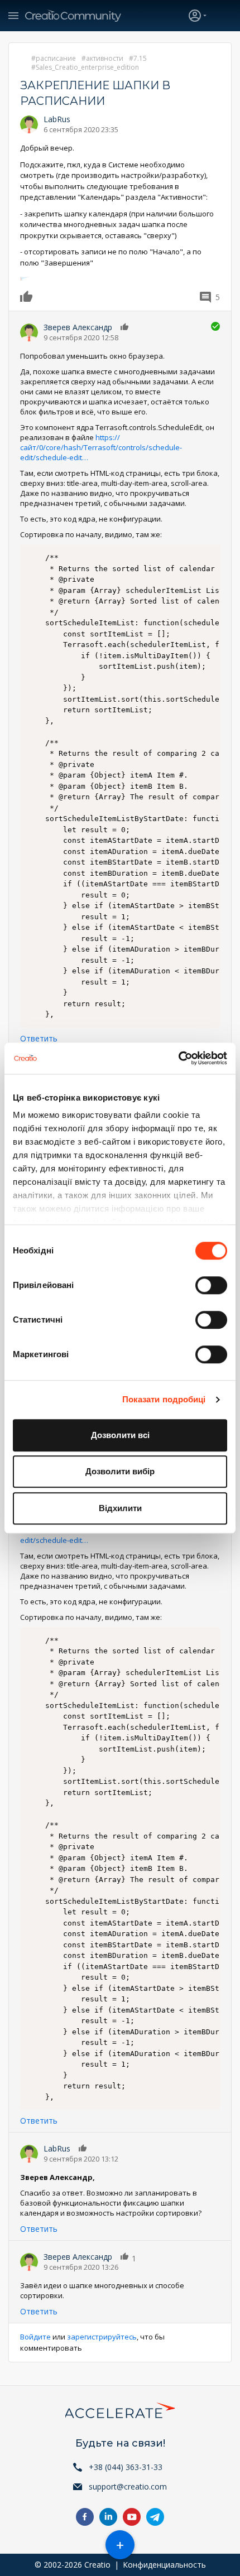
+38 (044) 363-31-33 (126, 2467)
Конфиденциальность (164, 2565)
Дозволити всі (120, 1435)
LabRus (57, 119)
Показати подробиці (164, 1399)
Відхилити (120, 1508)
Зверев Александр (78, 327)
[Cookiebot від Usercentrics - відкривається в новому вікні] (178, 1058)
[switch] (211, 1285)
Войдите (35, 2337)
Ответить (39, 1038)
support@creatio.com (128, 2486)
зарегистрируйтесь (102, 2337)
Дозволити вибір (120, 1471)
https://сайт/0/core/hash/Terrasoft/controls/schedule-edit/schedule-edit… (101, 447)
